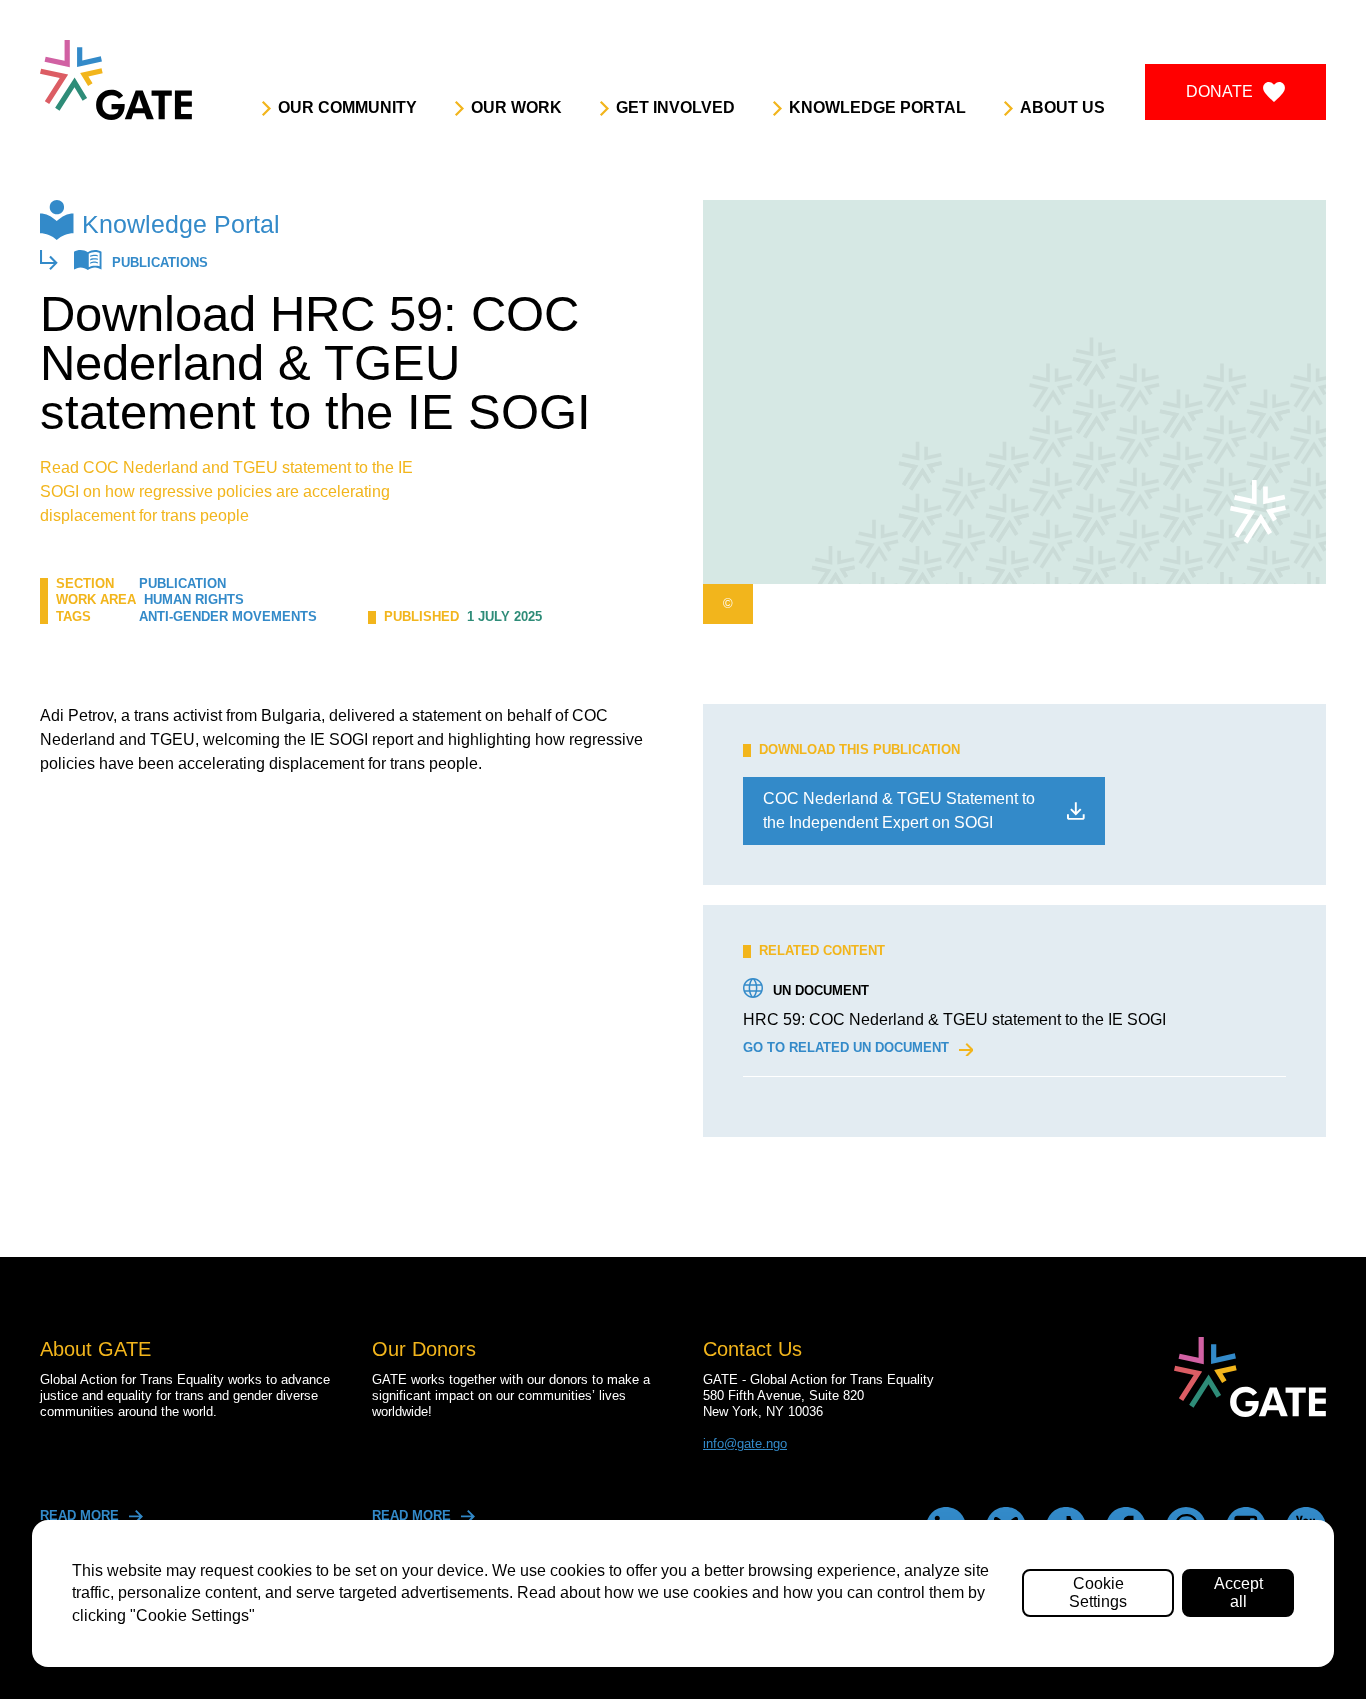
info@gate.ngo (745, 1443)
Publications (160, 263)
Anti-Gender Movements (228, 616)
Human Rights (194, 599)
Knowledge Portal (181, 224)
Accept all (1238, 1592)
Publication (182, 583)
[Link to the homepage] (116, 80)
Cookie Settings (1098, 1592)
